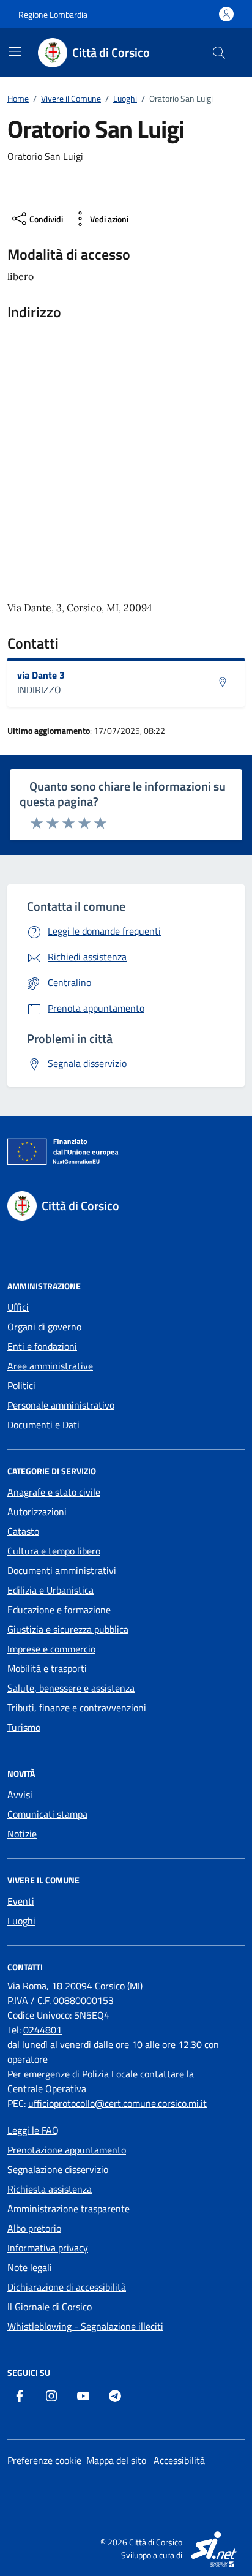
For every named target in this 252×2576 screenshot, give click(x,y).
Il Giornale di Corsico (50, 2307)
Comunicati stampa (47, 1814)
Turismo (24, 1727)
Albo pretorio (34, 2228)
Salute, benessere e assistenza (71, 1688)
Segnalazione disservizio (58, 2169)
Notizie (22, 1834)
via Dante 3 (41, 675)
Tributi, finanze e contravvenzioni (77, 1708)
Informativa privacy (48, 2248)
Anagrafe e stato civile (54, 1492)
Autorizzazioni (37, 1512)
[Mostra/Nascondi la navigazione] (15, 51)
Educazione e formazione (59, 1610)
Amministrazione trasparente (69, 2209)
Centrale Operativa (47, 2088)
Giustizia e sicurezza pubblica (68, 1629)
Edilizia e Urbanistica (50, 1590)
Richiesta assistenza (50, 2189)
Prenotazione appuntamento (67, 2150)
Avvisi (20, 1795)
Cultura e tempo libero (54, 1551)
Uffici (18, 1307)
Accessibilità (179, 2460)
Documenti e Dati (43, 1425)
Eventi (21, 1901)
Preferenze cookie (44, 2460)
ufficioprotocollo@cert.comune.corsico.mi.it (117, 2103)
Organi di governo (44, 1327)
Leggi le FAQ (33, 2130)
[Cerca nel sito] (219, 53)
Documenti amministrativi (62, 1570)
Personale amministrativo (61, 1405)
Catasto (23, 1531)
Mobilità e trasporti (47, 1668)
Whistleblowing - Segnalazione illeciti (85, 2326)
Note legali (30, 2267)
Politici (21, 1385)
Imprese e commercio (51, 1649)
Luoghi (21, 1921)
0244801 (43, 2030)
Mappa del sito (116, 2460)
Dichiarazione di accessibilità (67, 2287)
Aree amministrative (50, 1366)
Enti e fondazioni (42, 1346)
